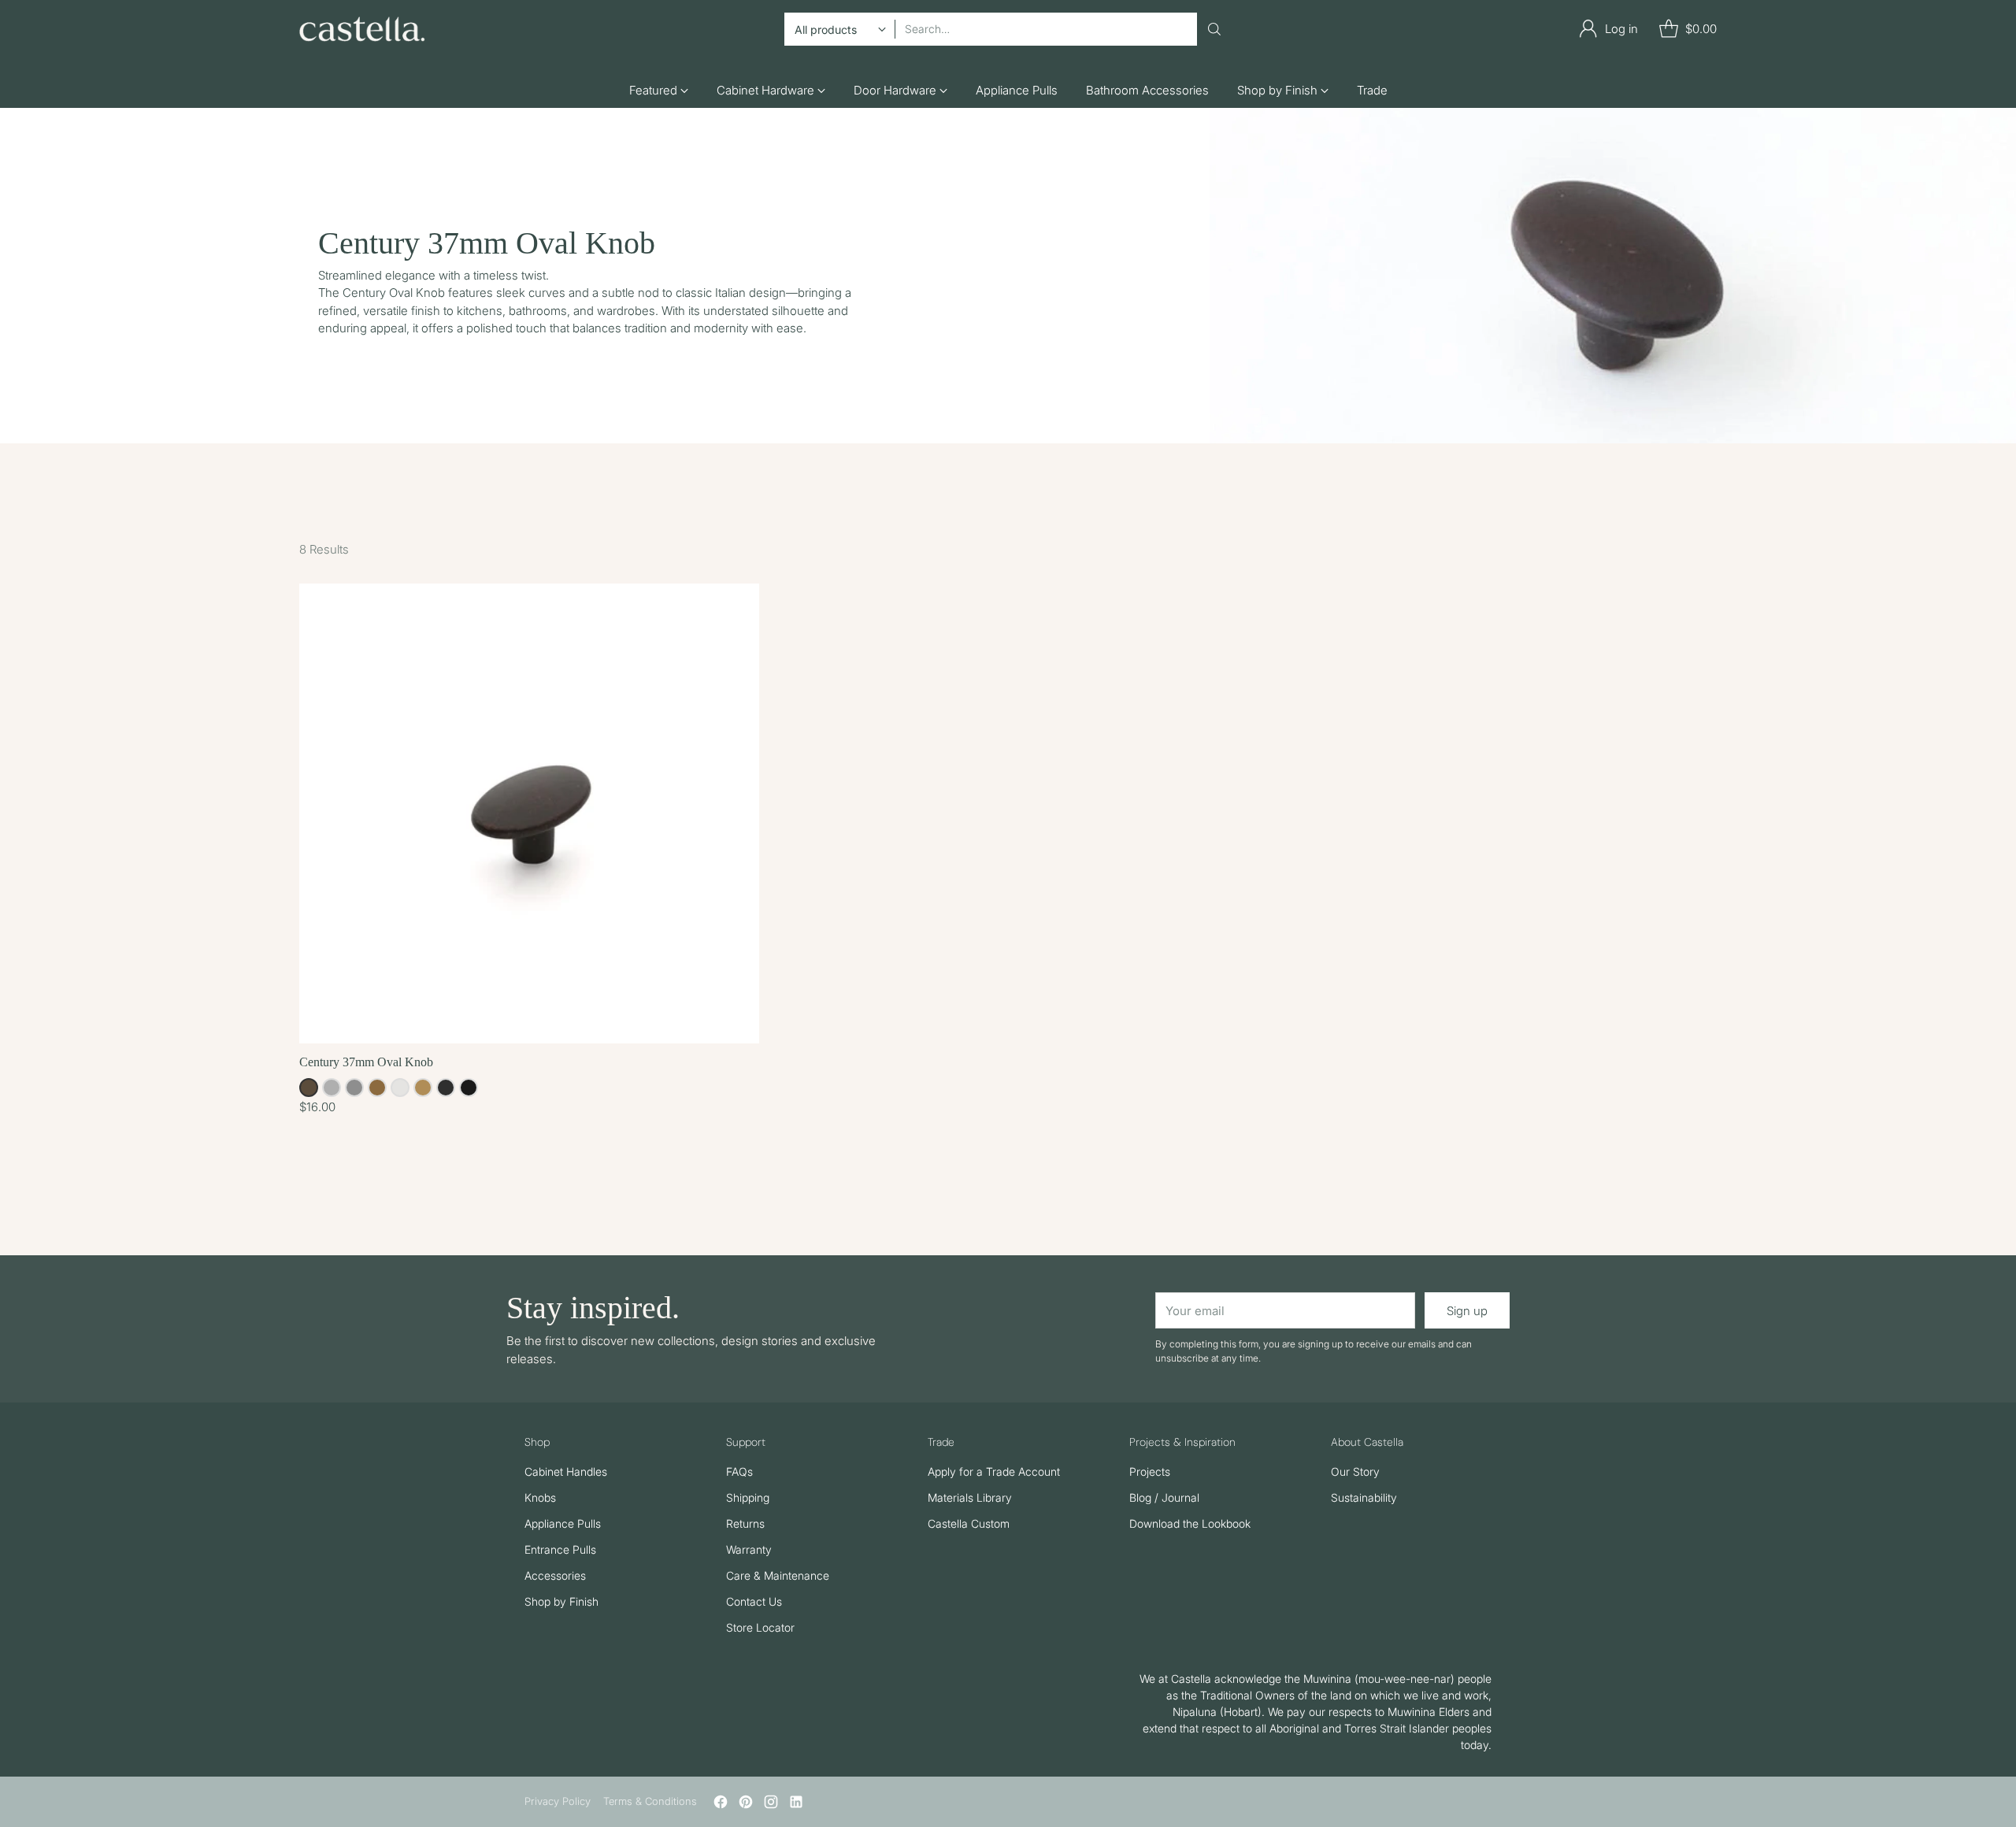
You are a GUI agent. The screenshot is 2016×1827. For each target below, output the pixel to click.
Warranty (749, 1549)
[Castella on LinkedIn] (796, 1805)
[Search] (1214, 29)
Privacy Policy (558, 1801)
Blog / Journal (1164, 1497)
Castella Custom (969, 1523)
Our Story (1355, 1471)
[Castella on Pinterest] (746, 1805)
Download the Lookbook (1190, 1523)
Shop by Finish (561, 1601)
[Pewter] (354, 1088)
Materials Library (970, 1497)
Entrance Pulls (560, 1549)
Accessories (555, 1575)
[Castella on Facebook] (721, 1805)
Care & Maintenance (778, 1575)
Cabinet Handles (566, 1471)
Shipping (748, 1497)
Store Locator (760, 1627)
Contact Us (754, 1601)
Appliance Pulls (563, 1523)
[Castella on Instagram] (771, 1805)
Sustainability (1364, 1497)
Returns (745, 1523)
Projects (1150, 1471)
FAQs (739, 1471)
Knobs (540, 1497)
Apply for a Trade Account (994, 1471)
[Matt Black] (469, 1088)
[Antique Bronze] (309, 1088)
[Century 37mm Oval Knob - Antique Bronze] (529, 813)
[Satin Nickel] (332, 1088)
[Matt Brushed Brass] (423, 1088)
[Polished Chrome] (400, 1088)
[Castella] (362, 29)
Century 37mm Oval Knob (366, 1062)
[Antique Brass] (377, 1088)
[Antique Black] (446, 1088)
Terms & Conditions (650, 1801)
